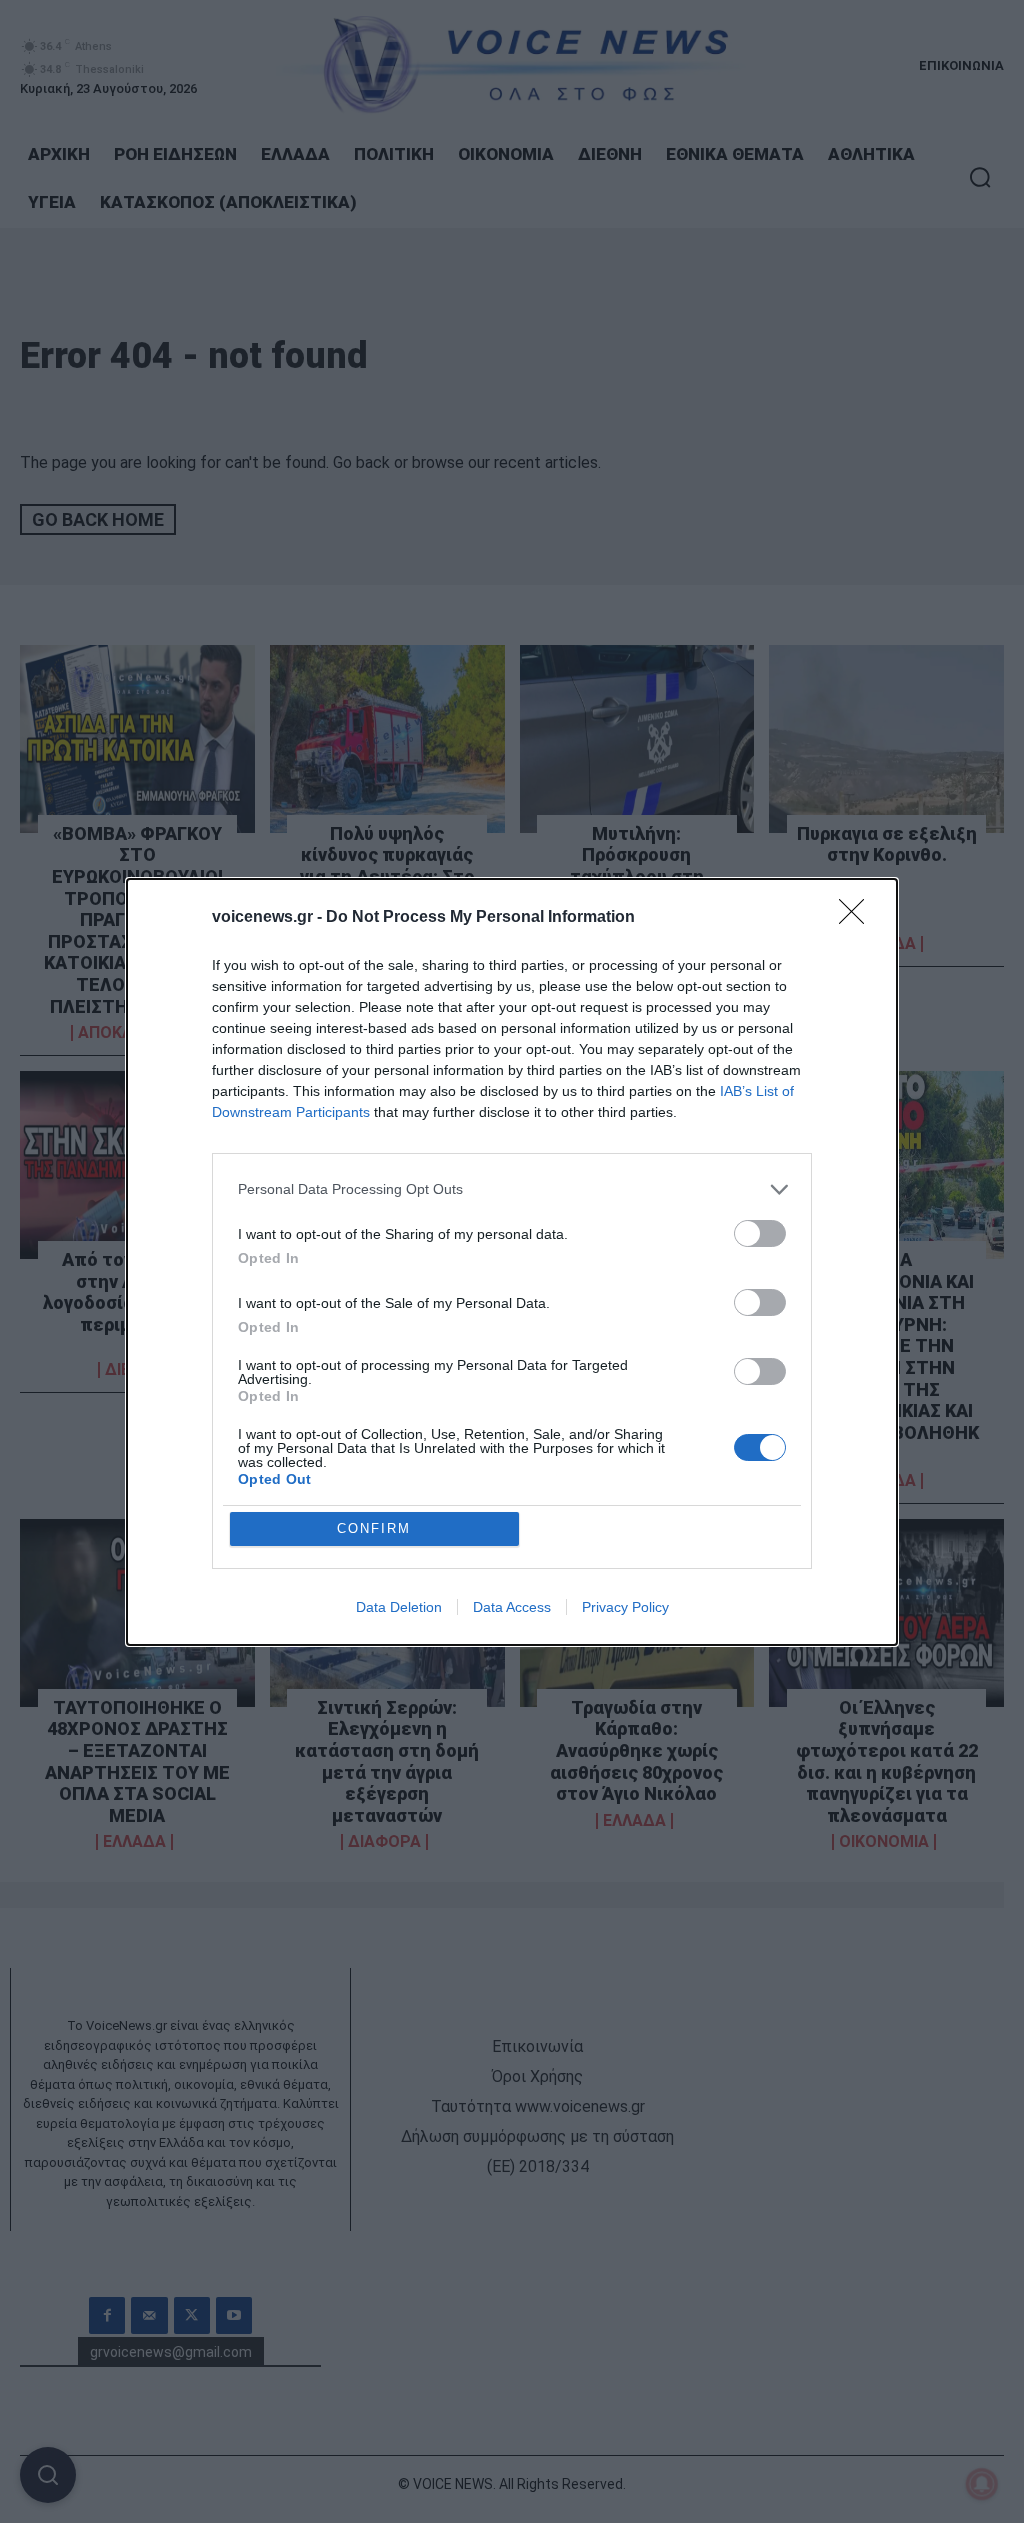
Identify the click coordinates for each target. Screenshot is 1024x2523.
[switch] (760, 1233)
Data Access (512, 1607)
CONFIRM (374, 1528)
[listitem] (512, 1189)
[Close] (858, 918)
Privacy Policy (625, 1607)
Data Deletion (399, 1607)
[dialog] (512, 1262)
